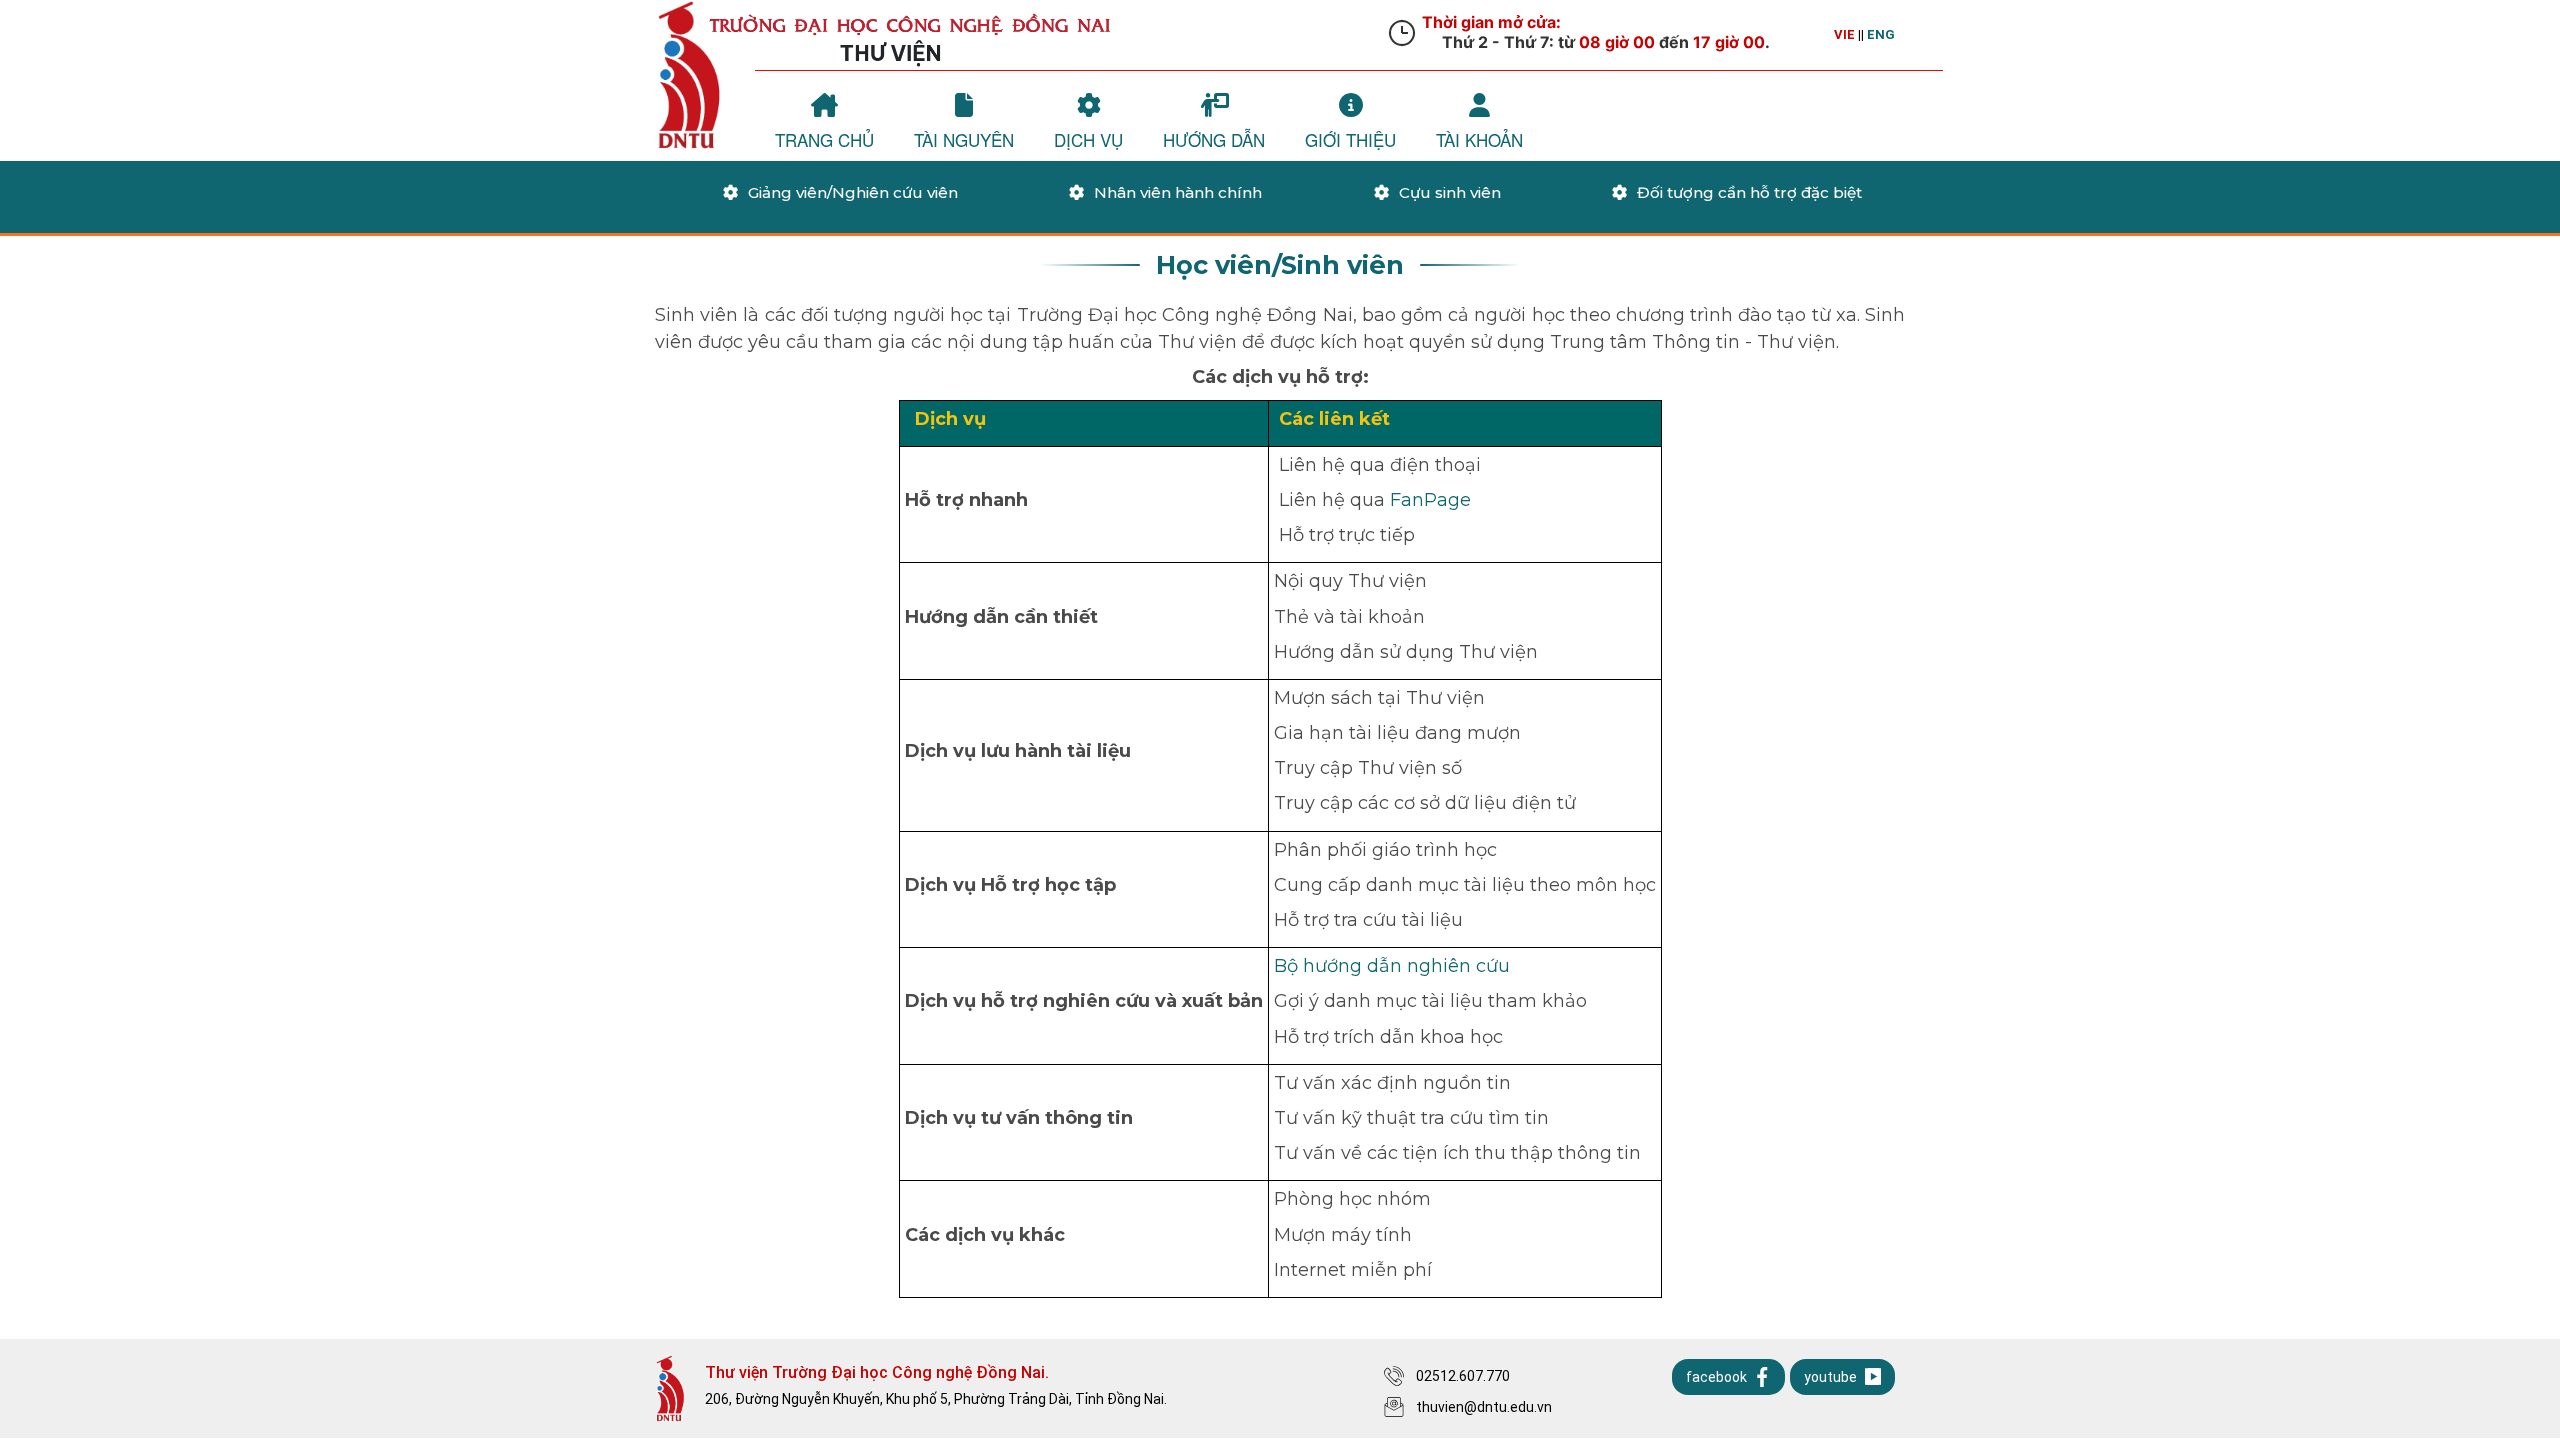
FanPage (1430, 500)
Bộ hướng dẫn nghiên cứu (1392, 966)
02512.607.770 (1463, 1376)
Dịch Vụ (1088, 139)
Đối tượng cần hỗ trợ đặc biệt (1749, 192)
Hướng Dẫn (1214, 139)
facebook (1716, 1377)
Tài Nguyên (964, 139)
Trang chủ (824, 139)
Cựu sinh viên (1450, 192)
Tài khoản (1479, 139)
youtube (1830, 1377)
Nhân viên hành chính (1178, 192)
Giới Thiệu (1350, 139)
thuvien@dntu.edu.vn (1484, 1407)
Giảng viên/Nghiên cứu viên (853, 192)
